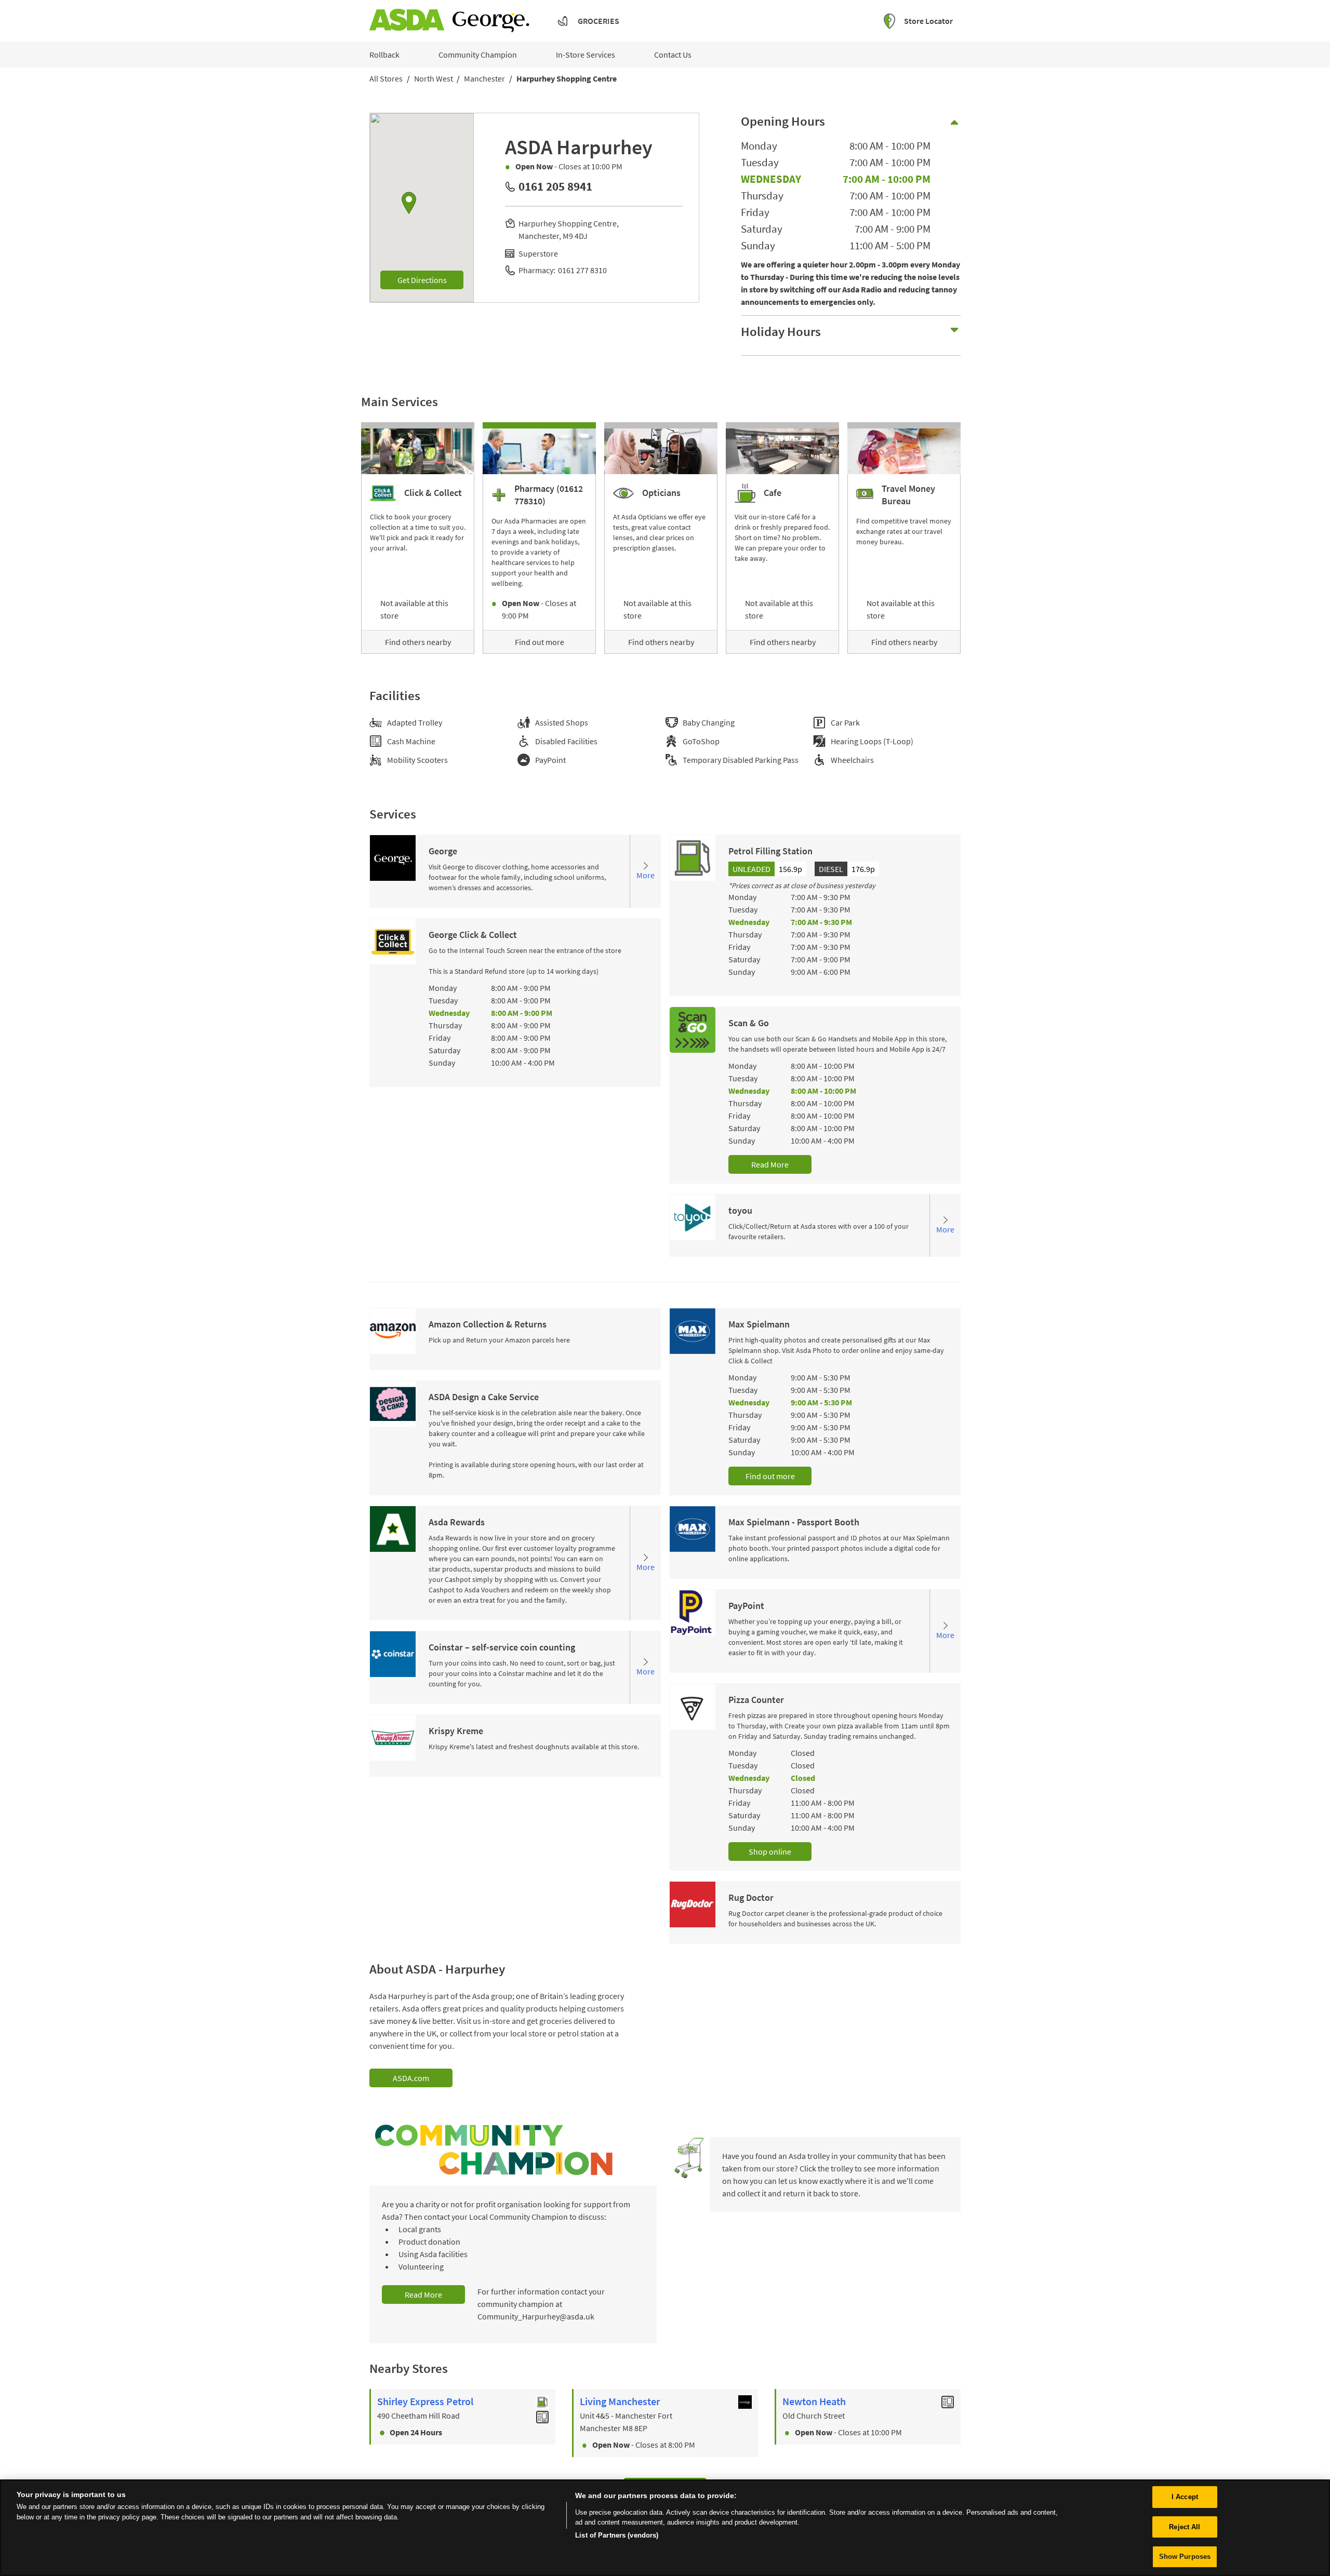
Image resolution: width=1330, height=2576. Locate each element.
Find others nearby (418, 642)
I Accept (1185, 2497)
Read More (770, 1164)
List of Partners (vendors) (617, 2535)
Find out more (540, 642)
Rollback (384, 55)
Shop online (770, 1852)
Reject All (1185, 2527)
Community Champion (478, 55)
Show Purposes (1185, 2557)
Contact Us (673, 55)
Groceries (598, 21)
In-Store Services (586, 55)
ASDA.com (411, 2078)
